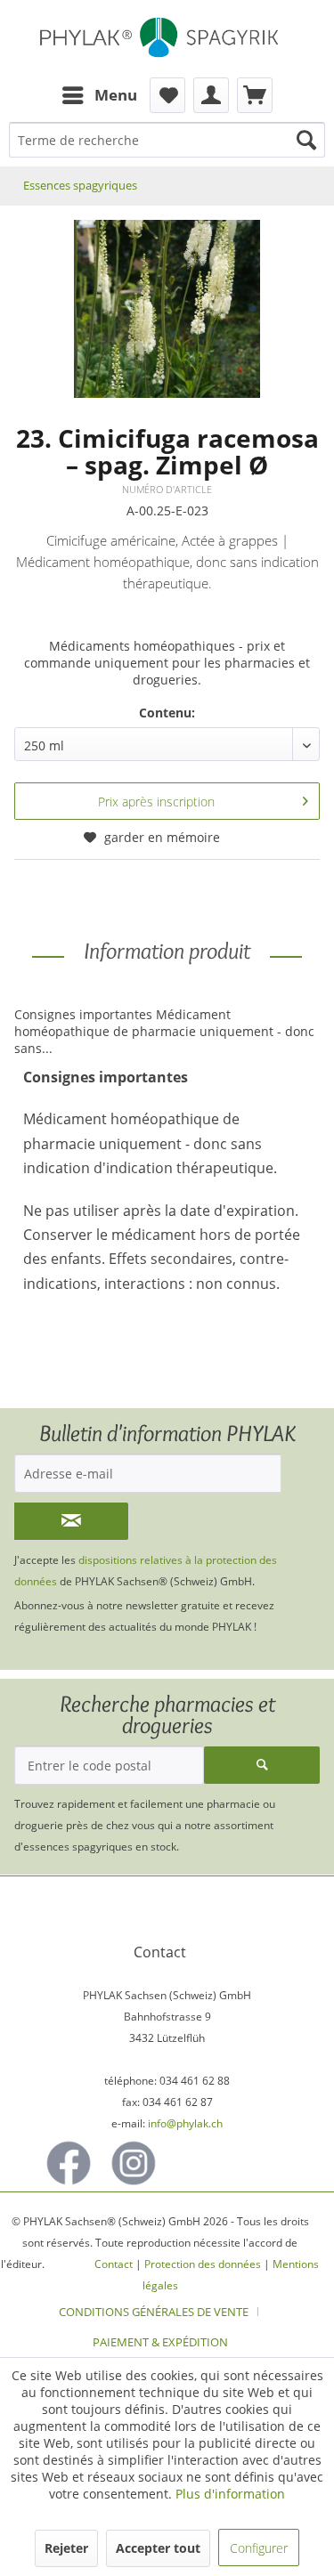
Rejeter (66, 2548)
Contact (114, 2264)
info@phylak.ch (185, 2123)
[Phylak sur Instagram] (134, 2163)
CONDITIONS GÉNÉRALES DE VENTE (154, 2312)
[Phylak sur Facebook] (69, 2163)
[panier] (255, 95)
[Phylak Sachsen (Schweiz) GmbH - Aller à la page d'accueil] (167, 39)
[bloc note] (167, 95)
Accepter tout (158, 2548)
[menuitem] (99, 95)
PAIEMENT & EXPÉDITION (160, 2342)
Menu (116, 95)
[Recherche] (306, 140)
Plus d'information (230, 2494)
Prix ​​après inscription (156, 802)
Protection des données (203, 2264)
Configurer (259, 2548)
